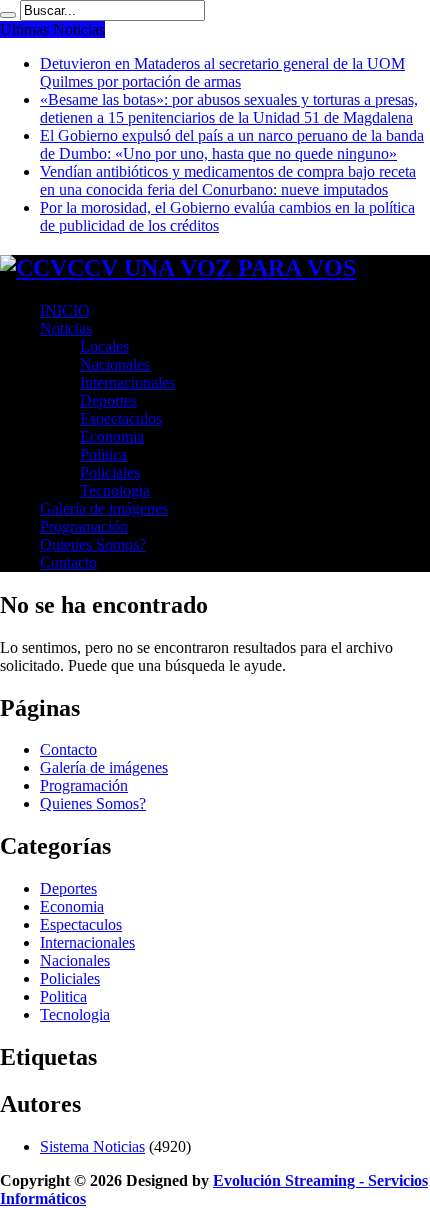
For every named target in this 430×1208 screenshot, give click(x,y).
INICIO (65, 310)
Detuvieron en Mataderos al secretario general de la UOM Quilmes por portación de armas (222, 72)
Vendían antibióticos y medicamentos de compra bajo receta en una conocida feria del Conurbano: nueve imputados (228, 180)
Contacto (68, 562)
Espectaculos (121, 418)
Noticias (66, 328)
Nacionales (115, 364)
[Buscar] (8, 15)
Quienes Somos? (93, 544)
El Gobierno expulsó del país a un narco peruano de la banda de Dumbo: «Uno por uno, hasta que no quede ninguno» (232, 144)
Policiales (110, 472)
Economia (112, 436)
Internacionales (127, 382)
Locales (104, 346)
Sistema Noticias (92, 1146)
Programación (84, 526)
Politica (103, 454)
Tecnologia (115, 490)
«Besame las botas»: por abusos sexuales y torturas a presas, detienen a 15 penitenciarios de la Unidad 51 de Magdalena (229, 108)
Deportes (108, 400)
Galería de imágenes (104, 508)
